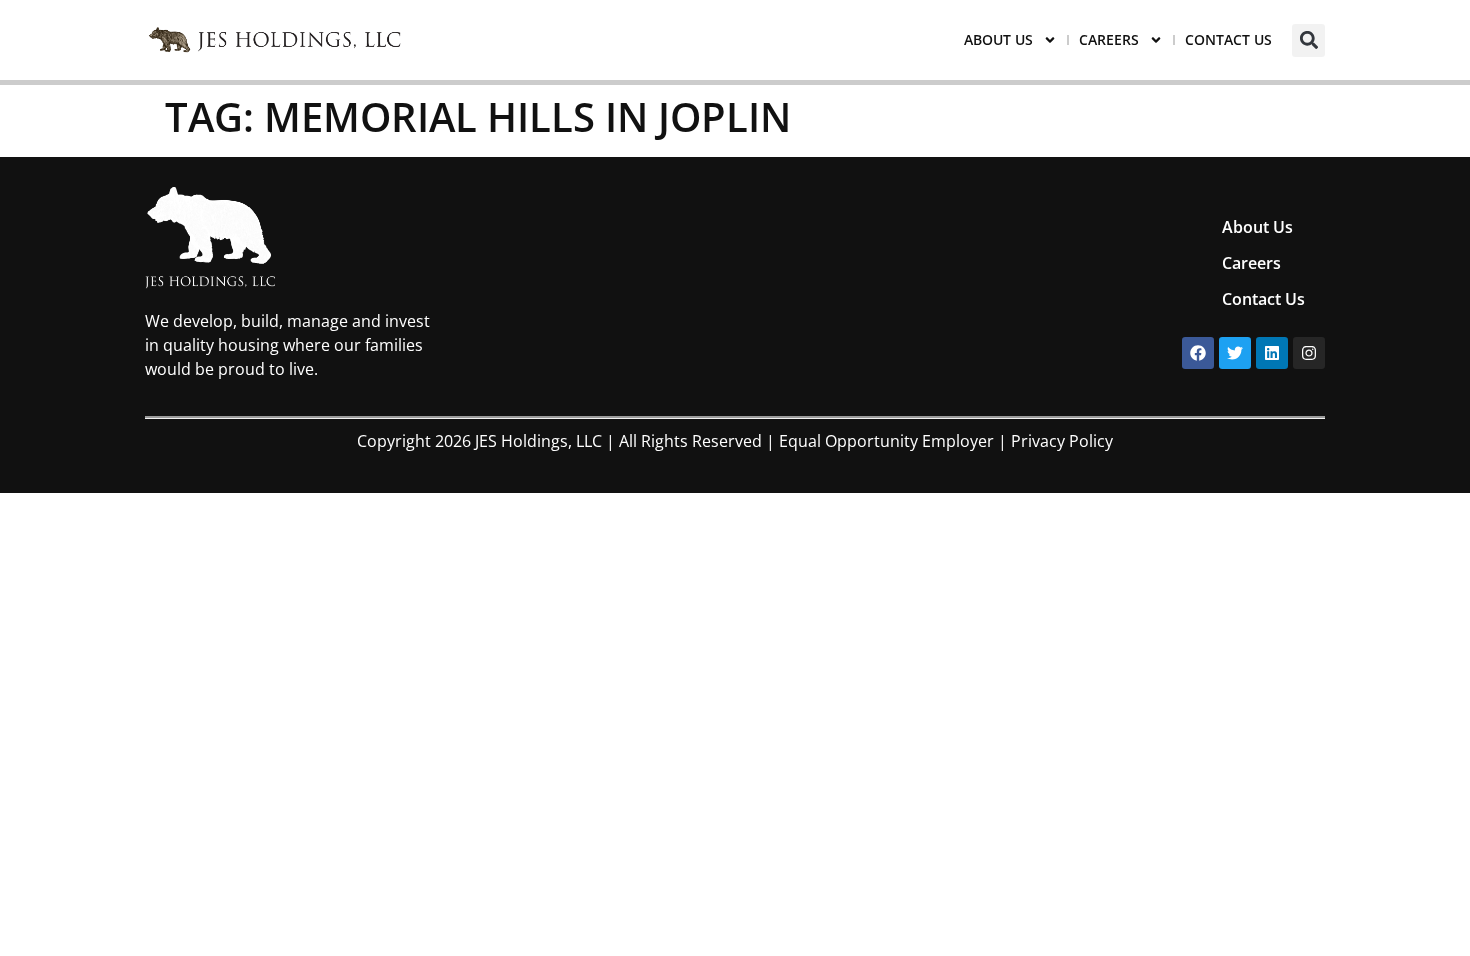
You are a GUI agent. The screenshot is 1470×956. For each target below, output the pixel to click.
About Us (998, 39)
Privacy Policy (1062, 441)
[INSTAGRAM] (1309, 353)
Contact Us (1228, 39)
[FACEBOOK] (1198, 353)
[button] (1308, 40)
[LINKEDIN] (1272, 353)
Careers (1109, 39)
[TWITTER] (1235, 353)
